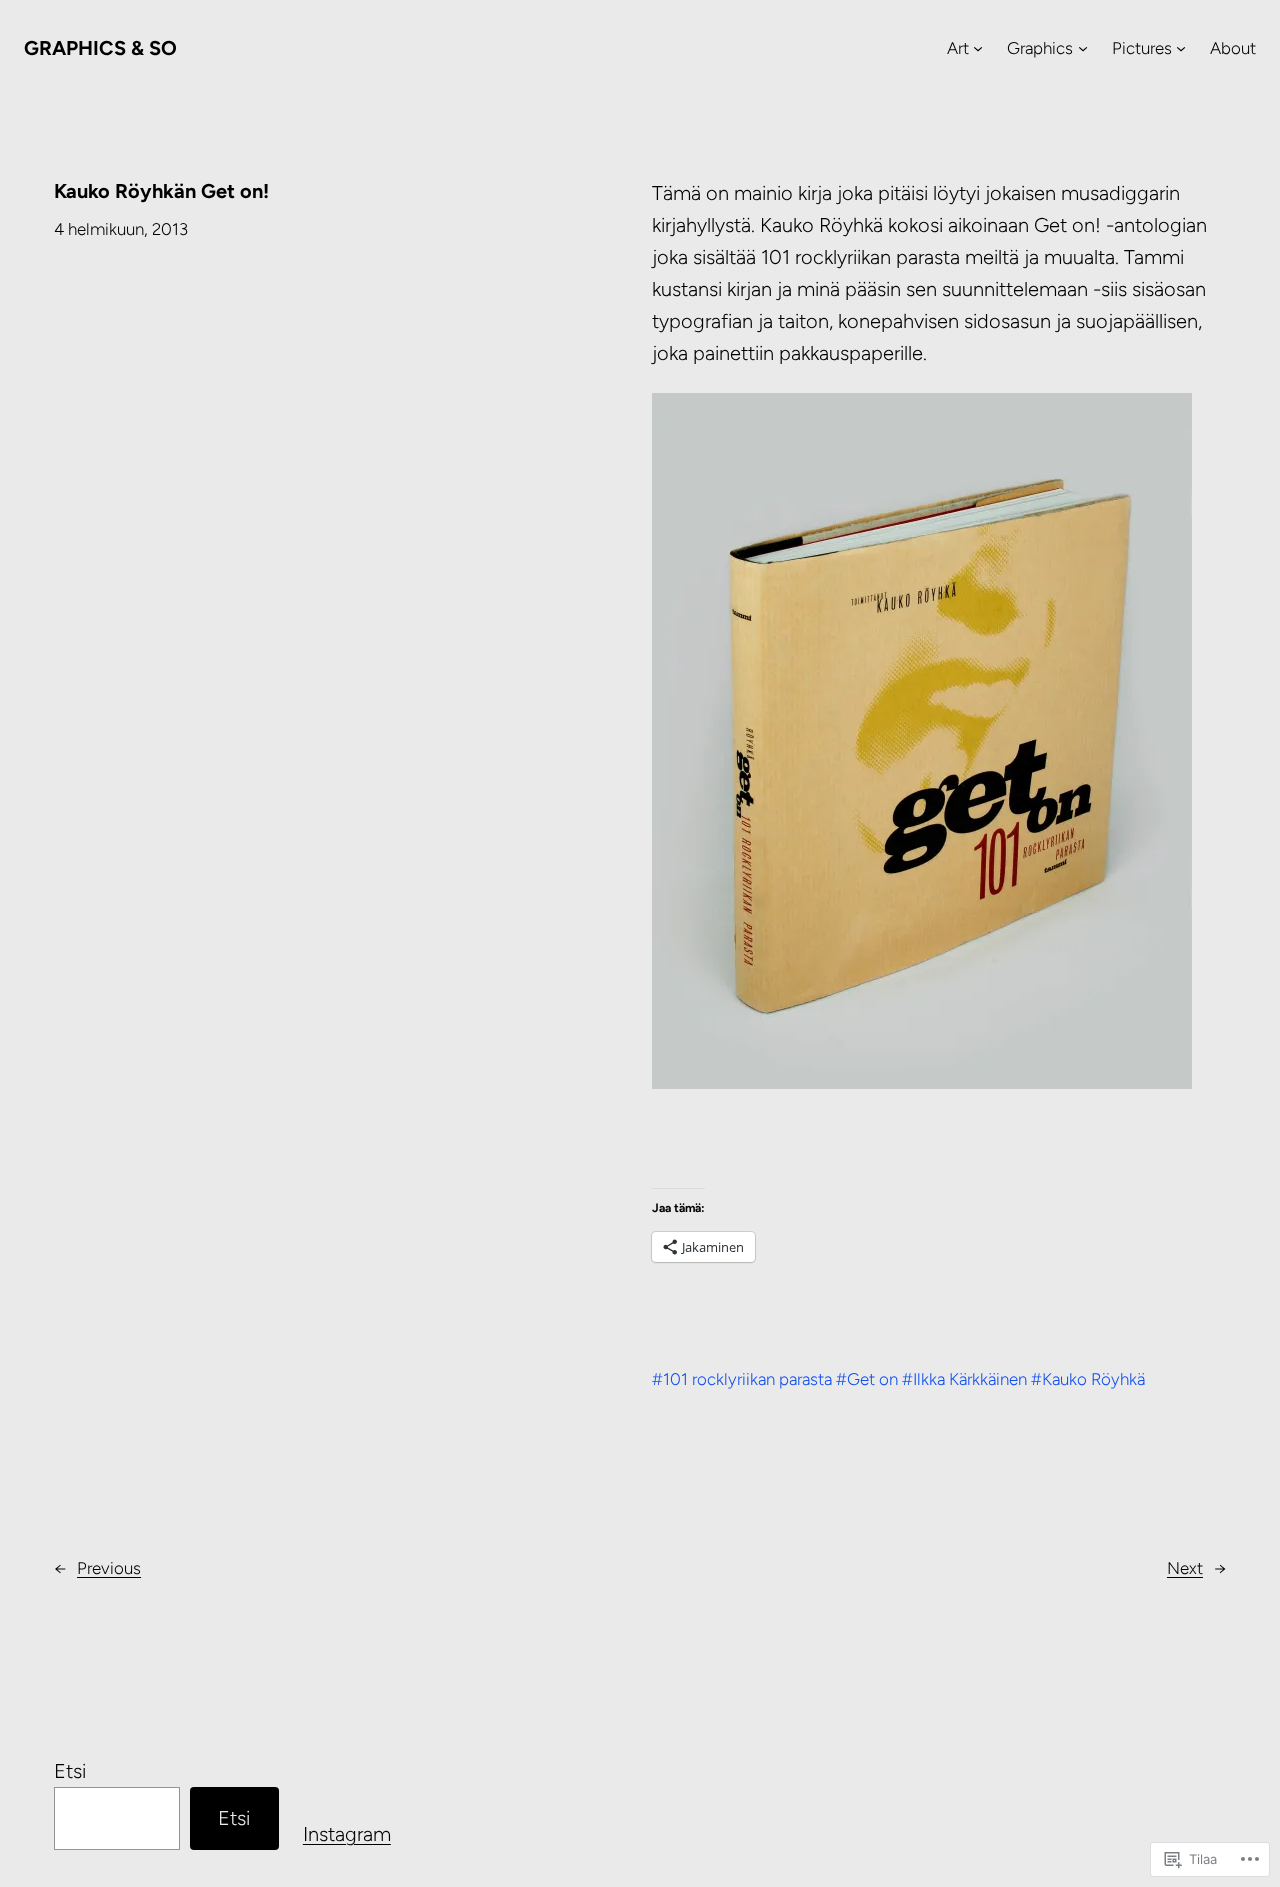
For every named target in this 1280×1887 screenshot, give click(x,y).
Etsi (70, 1771)
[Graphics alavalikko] (1083, 48)
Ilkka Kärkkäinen (970, 1379)
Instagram (347, 1834)
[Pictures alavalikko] (1181, 48)
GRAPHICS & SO (100, 48)
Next (1185, 1568)
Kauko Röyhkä (1093, 1379)
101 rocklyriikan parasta (747, 1379)
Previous (109, 1568)
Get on (872, 1379)
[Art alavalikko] (978, 48)
